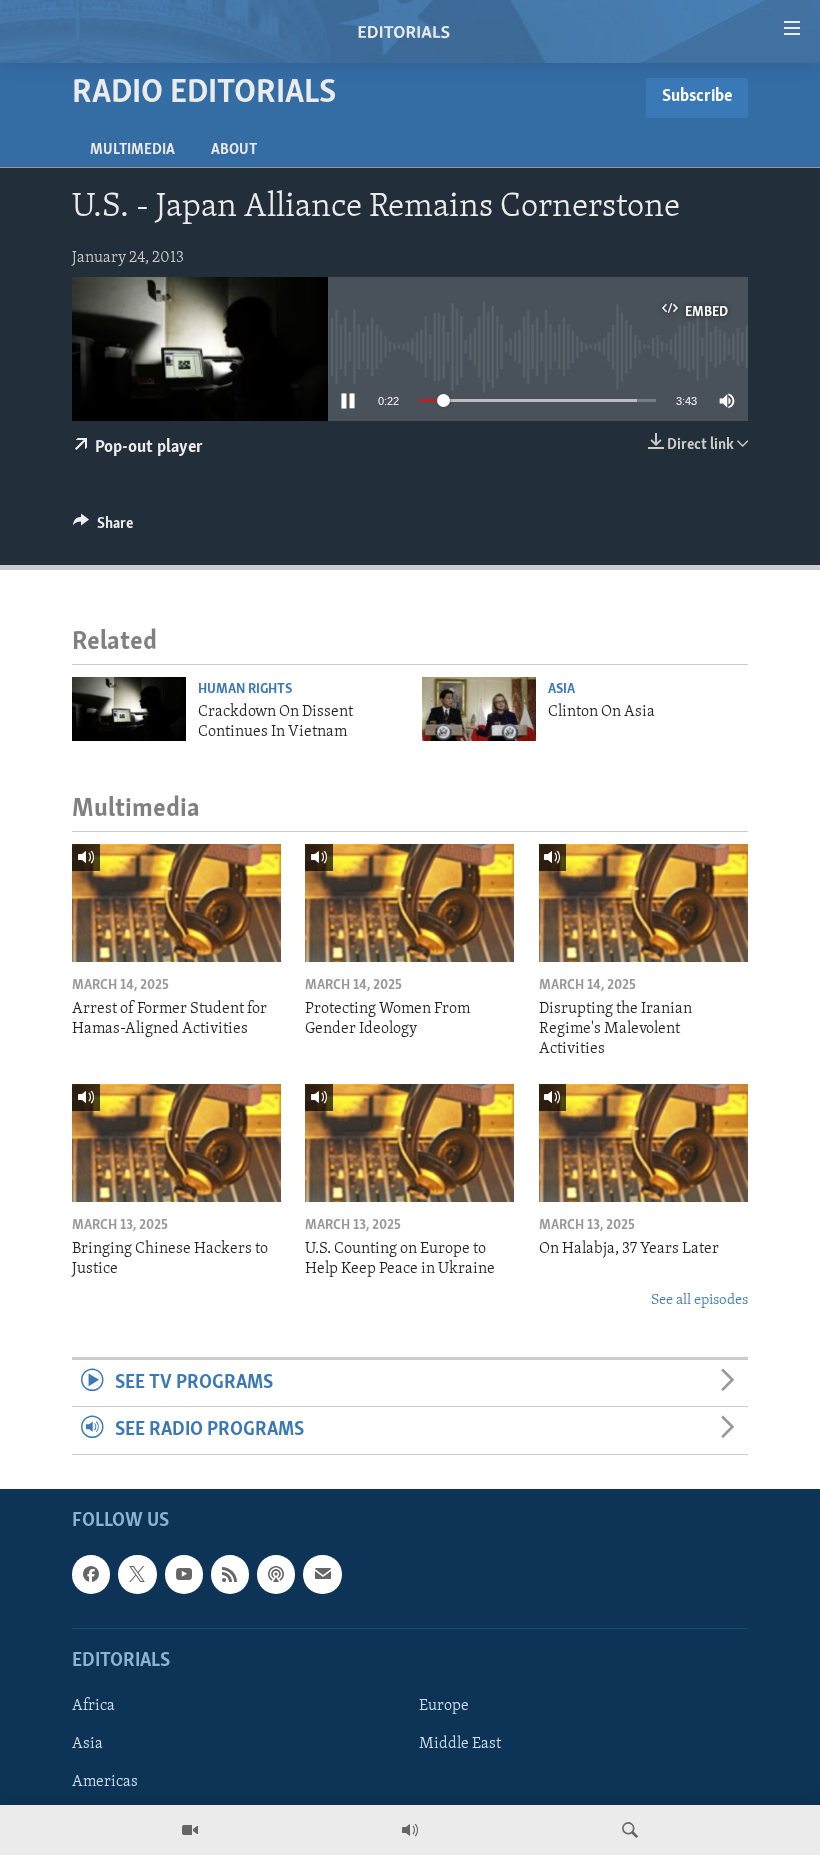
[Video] (190, 1830)
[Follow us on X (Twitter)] (137, 1574)
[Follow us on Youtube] (184, 1574)
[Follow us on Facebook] (91, 1574)
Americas (105, 1782)
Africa (93, 1706)
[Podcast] (276, 1574)
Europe (444, 1706)
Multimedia (132, 150)
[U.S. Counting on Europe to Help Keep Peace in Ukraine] (409, 1143)
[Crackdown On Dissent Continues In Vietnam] (129, 709)
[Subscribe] (322, 1574)
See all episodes (699, 1300)
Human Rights (245, 689)
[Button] (103, 528)
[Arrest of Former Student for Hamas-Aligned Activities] (176, 903)
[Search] (630, 1830)
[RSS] (230, 1574)
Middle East (460, 1744)
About (234, 150)
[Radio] (410, 1830)
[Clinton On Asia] (479, 709)
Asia (561, 689)
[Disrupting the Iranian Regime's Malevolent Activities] (643, 903)
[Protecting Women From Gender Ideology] (409, 903)
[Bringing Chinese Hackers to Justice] (176, 1143)
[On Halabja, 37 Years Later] (643, 1143)
